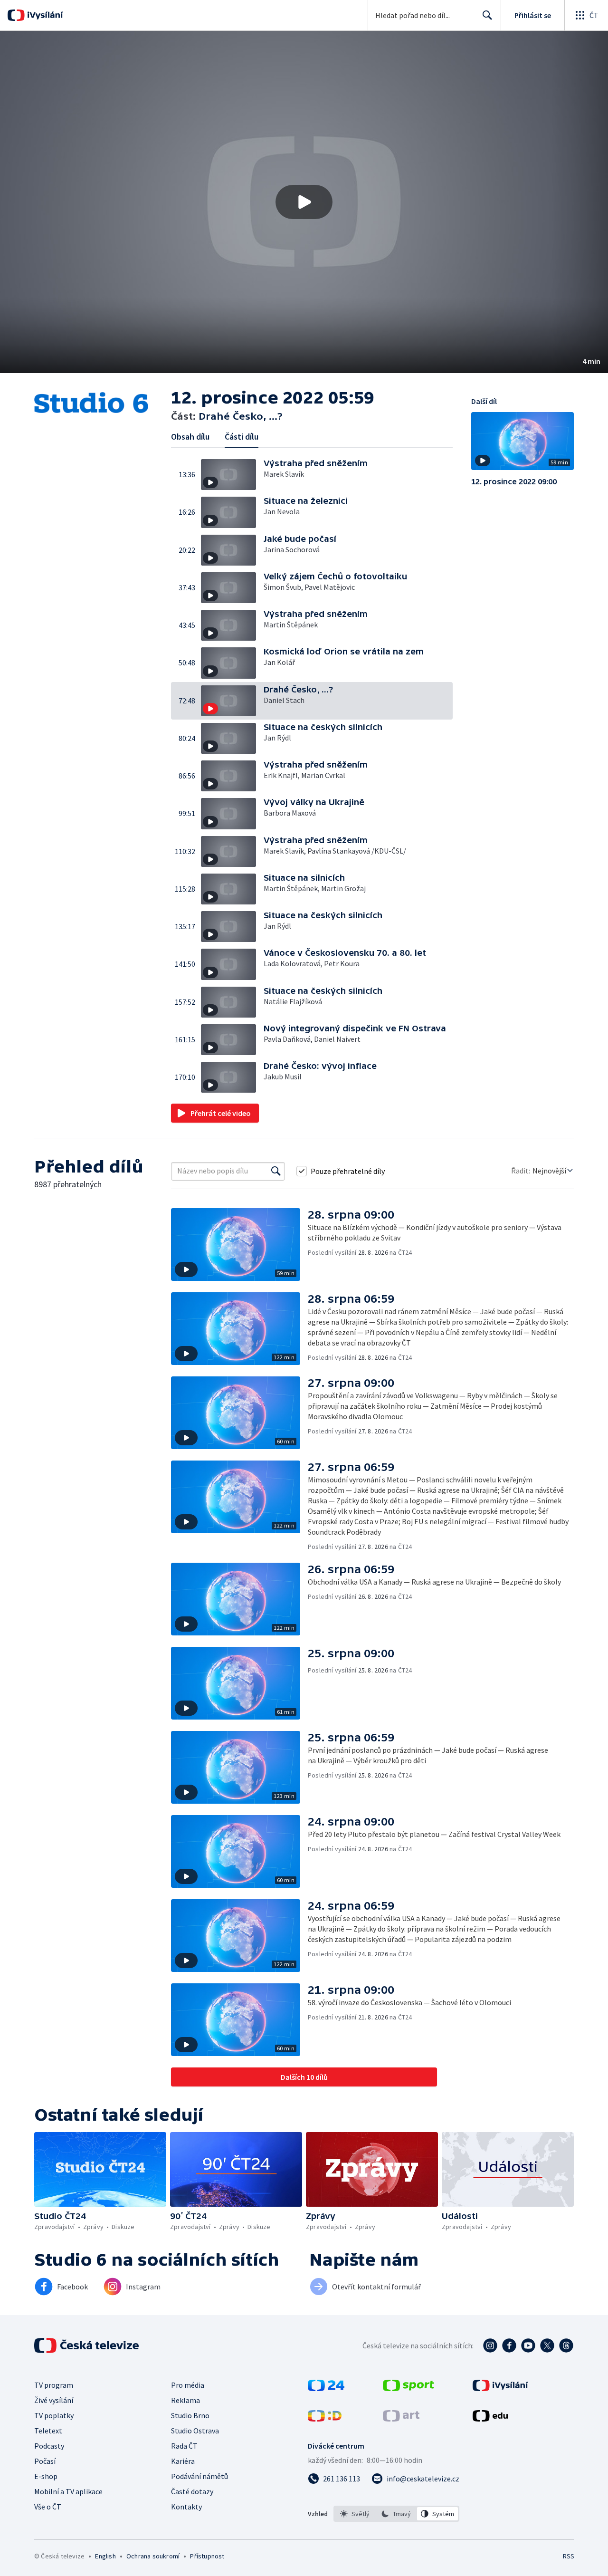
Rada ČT (184, 2446)
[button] (304, 202)
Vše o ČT (48, 2507)
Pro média (188, 2385)
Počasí (45, 2461)
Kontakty (186, 2507)
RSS (569, 2556)
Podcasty (49, 2446)
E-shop (46, 2476)
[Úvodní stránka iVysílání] (44, 15)
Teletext (48, 2431)
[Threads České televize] (566, 2345)
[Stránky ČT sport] (408, 2388)
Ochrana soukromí (153, 2556)
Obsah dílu (190, 437)
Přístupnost (207, 2556)
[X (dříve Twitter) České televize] (547, 2345)
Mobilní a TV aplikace (68, 2491)
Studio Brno (190, 2415)
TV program (54, 2385)
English (105, 2556)
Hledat (487, 15)
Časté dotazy (192, 2491)
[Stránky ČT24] (326, 2388)
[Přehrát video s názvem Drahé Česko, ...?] (304, 202)
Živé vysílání (54, 2400)
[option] (355, 2514)
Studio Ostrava (195, 2431)
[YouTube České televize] (528, 2345)
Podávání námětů (199, 2476)
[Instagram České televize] (490, 2345)
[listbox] (396, 2514)
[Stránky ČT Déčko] (325, 2419)
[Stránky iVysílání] (500, 2388)
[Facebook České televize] (509, 2345)
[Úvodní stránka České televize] (87, 2345)
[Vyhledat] (276, 1171)
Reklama (185, 2400)
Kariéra (183, 2461)
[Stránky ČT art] (401, 2419)
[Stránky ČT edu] (490, 2419)
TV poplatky (54, 2415)
